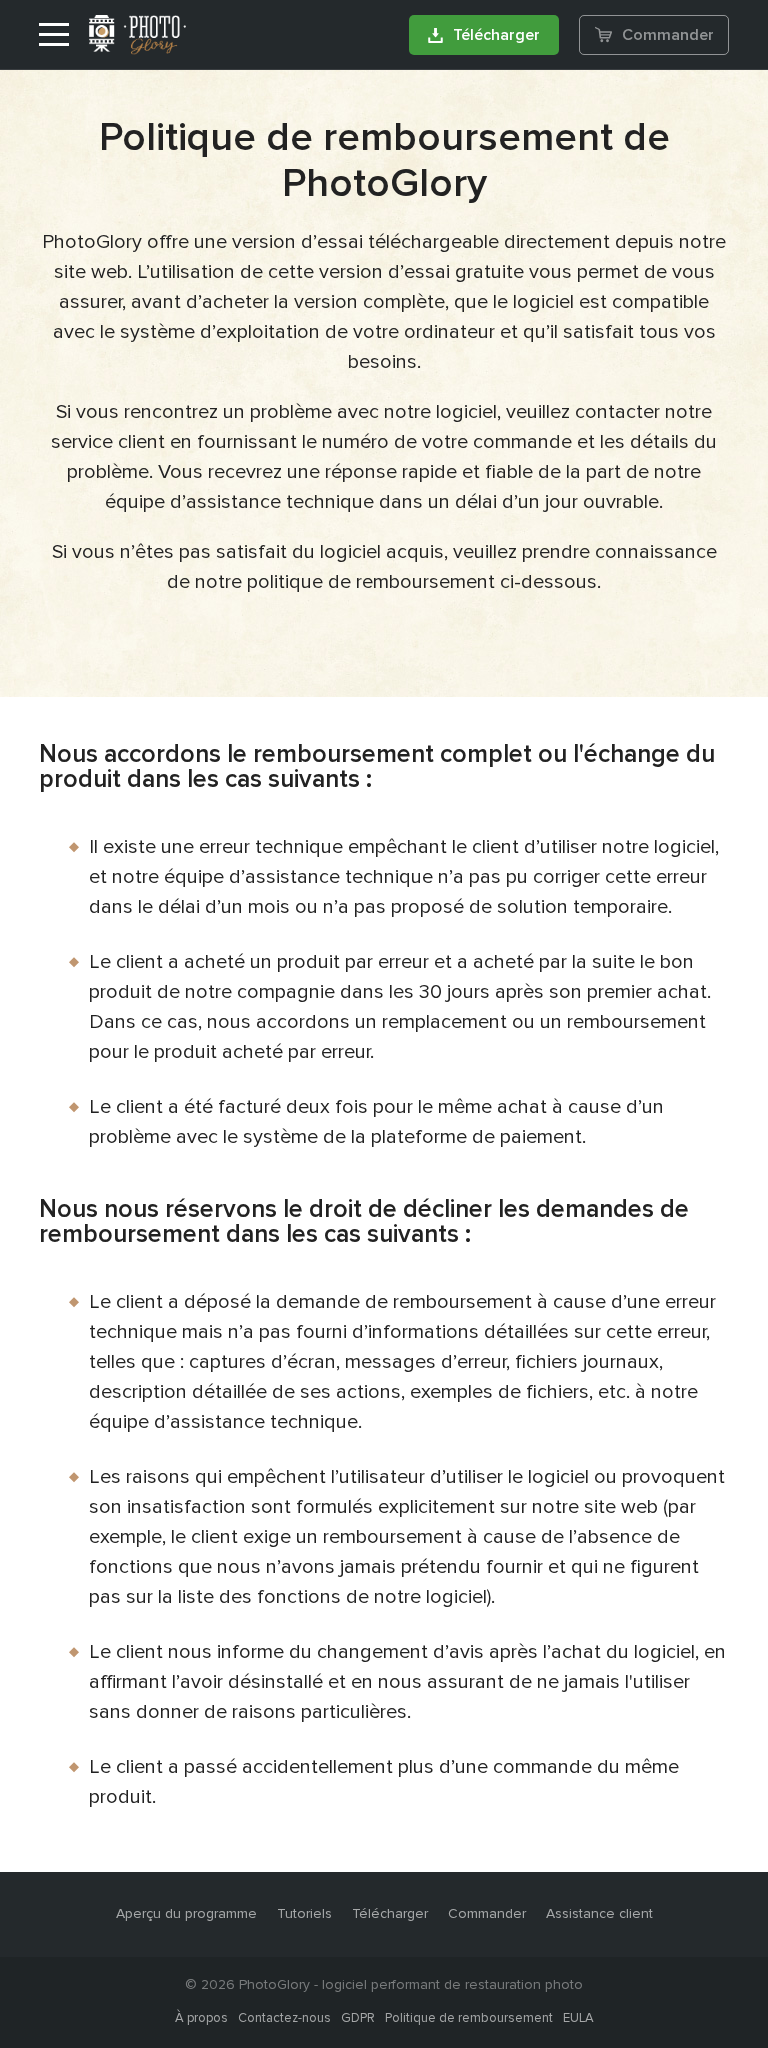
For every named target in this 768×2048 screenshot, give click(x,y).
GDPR (358, 2018)
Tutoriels (304, 1914)
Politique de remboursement (469, 2018)
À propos (201, 2018)
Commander (668, 35)
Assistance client (599, 1914)
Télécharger (496, 35)
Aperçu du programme (186, 1914)
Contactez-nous (284, 2018)
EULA (578, 2018)
